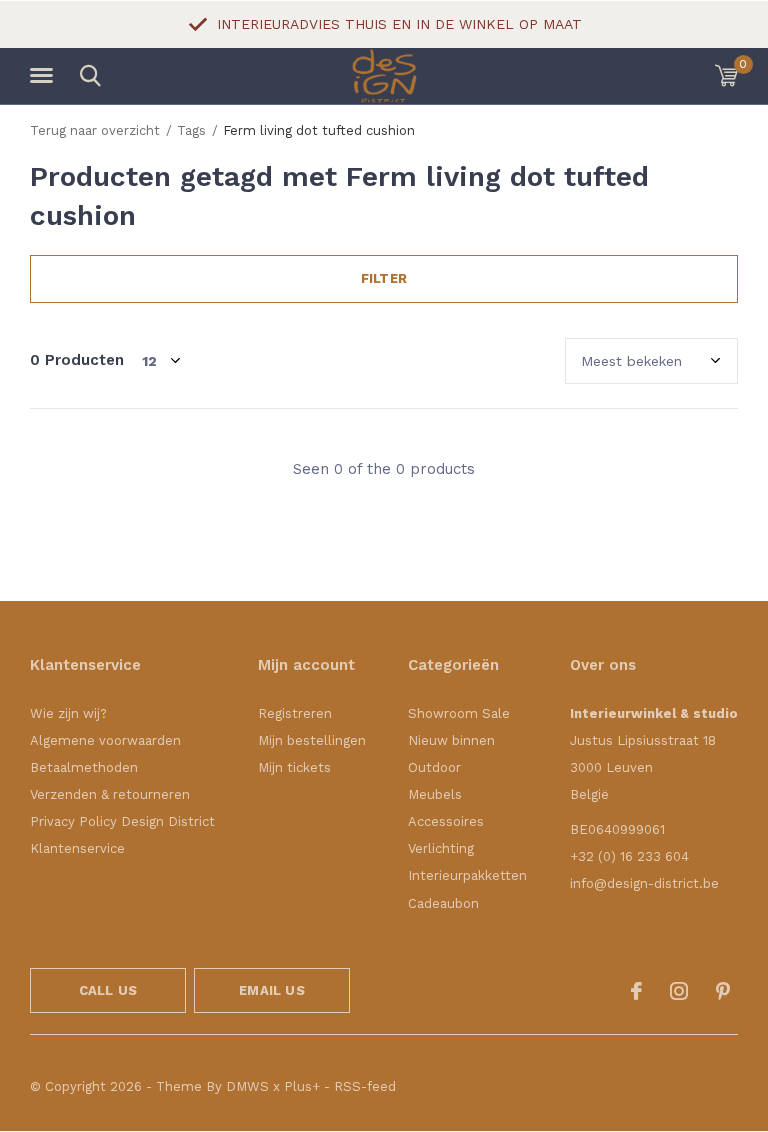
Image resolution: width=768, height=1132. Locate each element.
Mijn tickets (294, 767)
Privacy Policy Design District (122, 821)
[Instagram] (679, 991)
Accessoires (446, 821)
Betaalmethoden (84, 767)
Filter (384, 278)
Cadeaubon (443, 903)
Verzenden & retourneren (110, 794)
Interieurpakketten (467, 875)
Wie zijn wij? (68, 713)
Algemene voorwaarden (105, 740)
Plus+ (302, 1086)
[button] (45, 76)
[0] (726, 75)
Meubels (435, 794)
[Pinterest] (723, 991)
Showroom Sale (459, 713)
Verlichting (441, 848)
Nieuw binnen (451, 740)
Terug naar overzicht (95, 130)
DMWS (247, 1086)
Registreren (295, 713)
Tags (191, 130)
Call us (108, 990)
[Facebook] (636, 991)
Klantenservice (77, 848)
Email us (271, 990)
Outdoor (434, 767)
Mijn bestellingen (312, 740)
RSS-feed (365, 1086)
